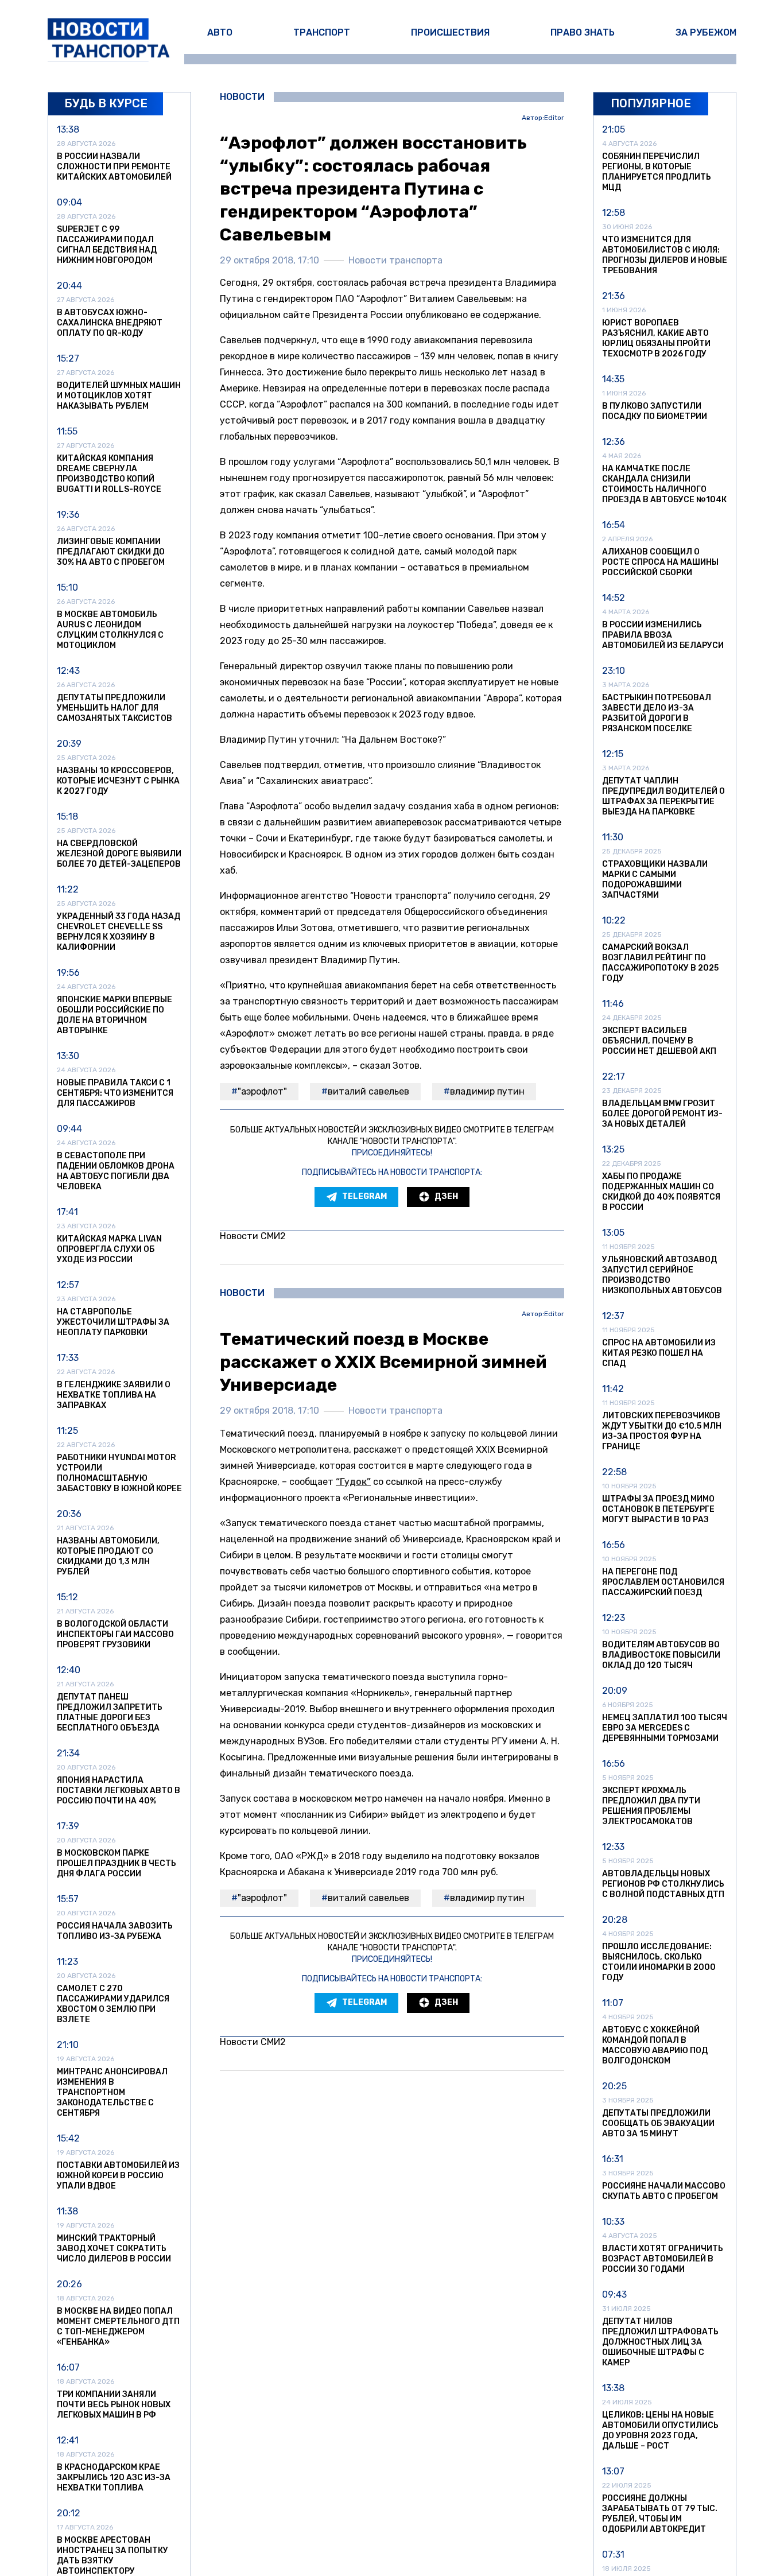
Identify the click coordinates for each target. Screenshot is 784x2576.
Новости (242, 97)
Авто (220, 32)
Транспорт (322, 32)
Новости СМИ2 (253, 1236)
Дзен (446, 1196)
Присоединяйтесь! (392, 1153)
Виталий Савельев (368, 1091)
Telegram (364, 1196)
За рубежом (706, 32)
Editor (554, 118)
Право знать (583, 32)
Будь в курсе (106, 103)
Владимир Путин (487, 1091)
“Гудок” (353, 1482)
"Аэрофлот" (262, 1091)
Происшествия (450, 32)
